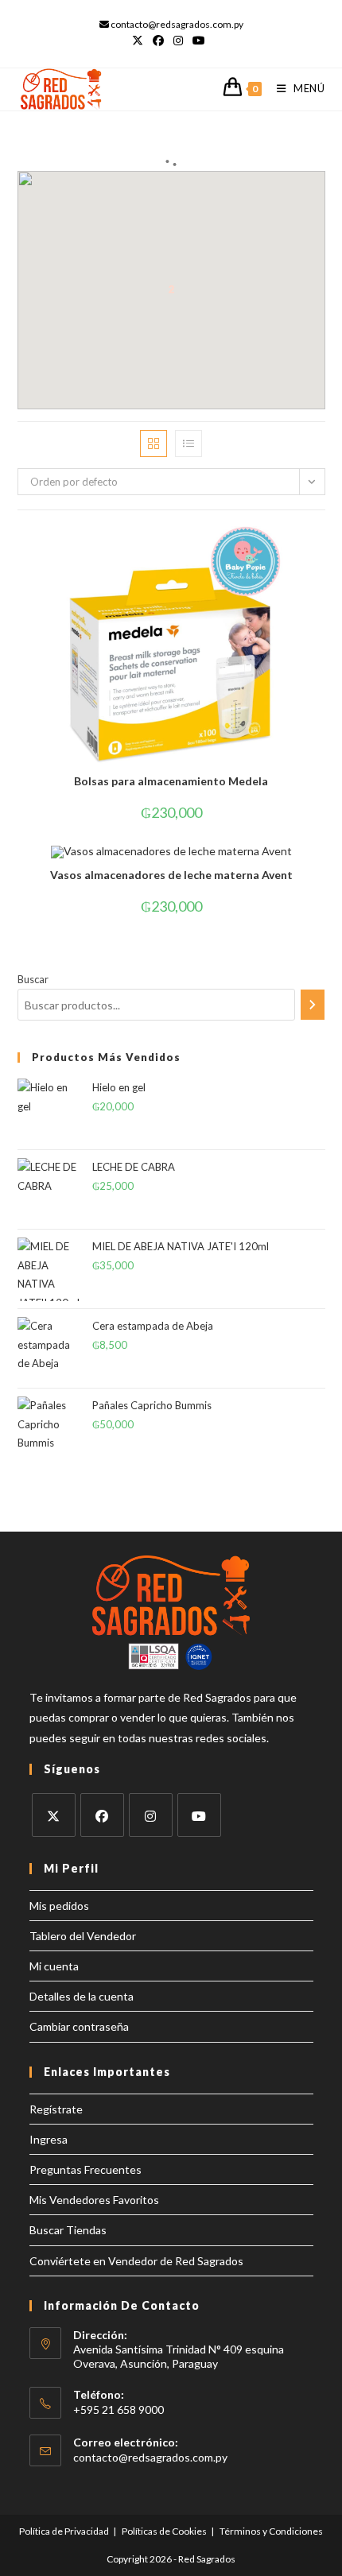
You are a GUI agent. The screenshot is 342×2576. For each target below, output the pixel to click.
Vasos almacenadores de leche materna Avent (171, 875)
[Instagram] (151, 1815)
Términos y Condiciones (271, 2531)
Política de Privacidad (64, 2531)
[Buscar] (313, 1005)
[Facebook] (102, 1815)
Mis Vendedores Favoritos (94, 2200)
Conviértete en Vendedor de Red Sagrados (136, 2261)
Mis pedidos (59, 1906)
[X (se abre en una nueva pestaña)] (140, 41)
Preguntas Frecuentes (85, 2169)
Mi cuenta (54, 1966)
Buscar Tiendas (68, 2230)
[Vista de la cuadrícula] (154, 444)
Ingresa (49, 2139)
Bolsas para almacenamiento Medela (171, 781)
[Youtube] (199, 1815)
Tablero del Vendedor (83, 1936)
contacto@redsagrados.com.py (150, 2457)
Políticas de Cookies (164, 2531)
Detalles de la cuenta (82, 1996)
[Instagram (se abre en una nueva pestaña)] (178, 41)
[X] (54, 1815)
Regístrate (56, 2109)
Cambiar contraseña (79, 2026)
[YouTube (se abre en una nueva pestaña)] (199, 41)
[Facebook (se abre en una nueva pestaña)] (158, 41)
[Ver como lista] (188, 444)
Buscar (33, 979)
